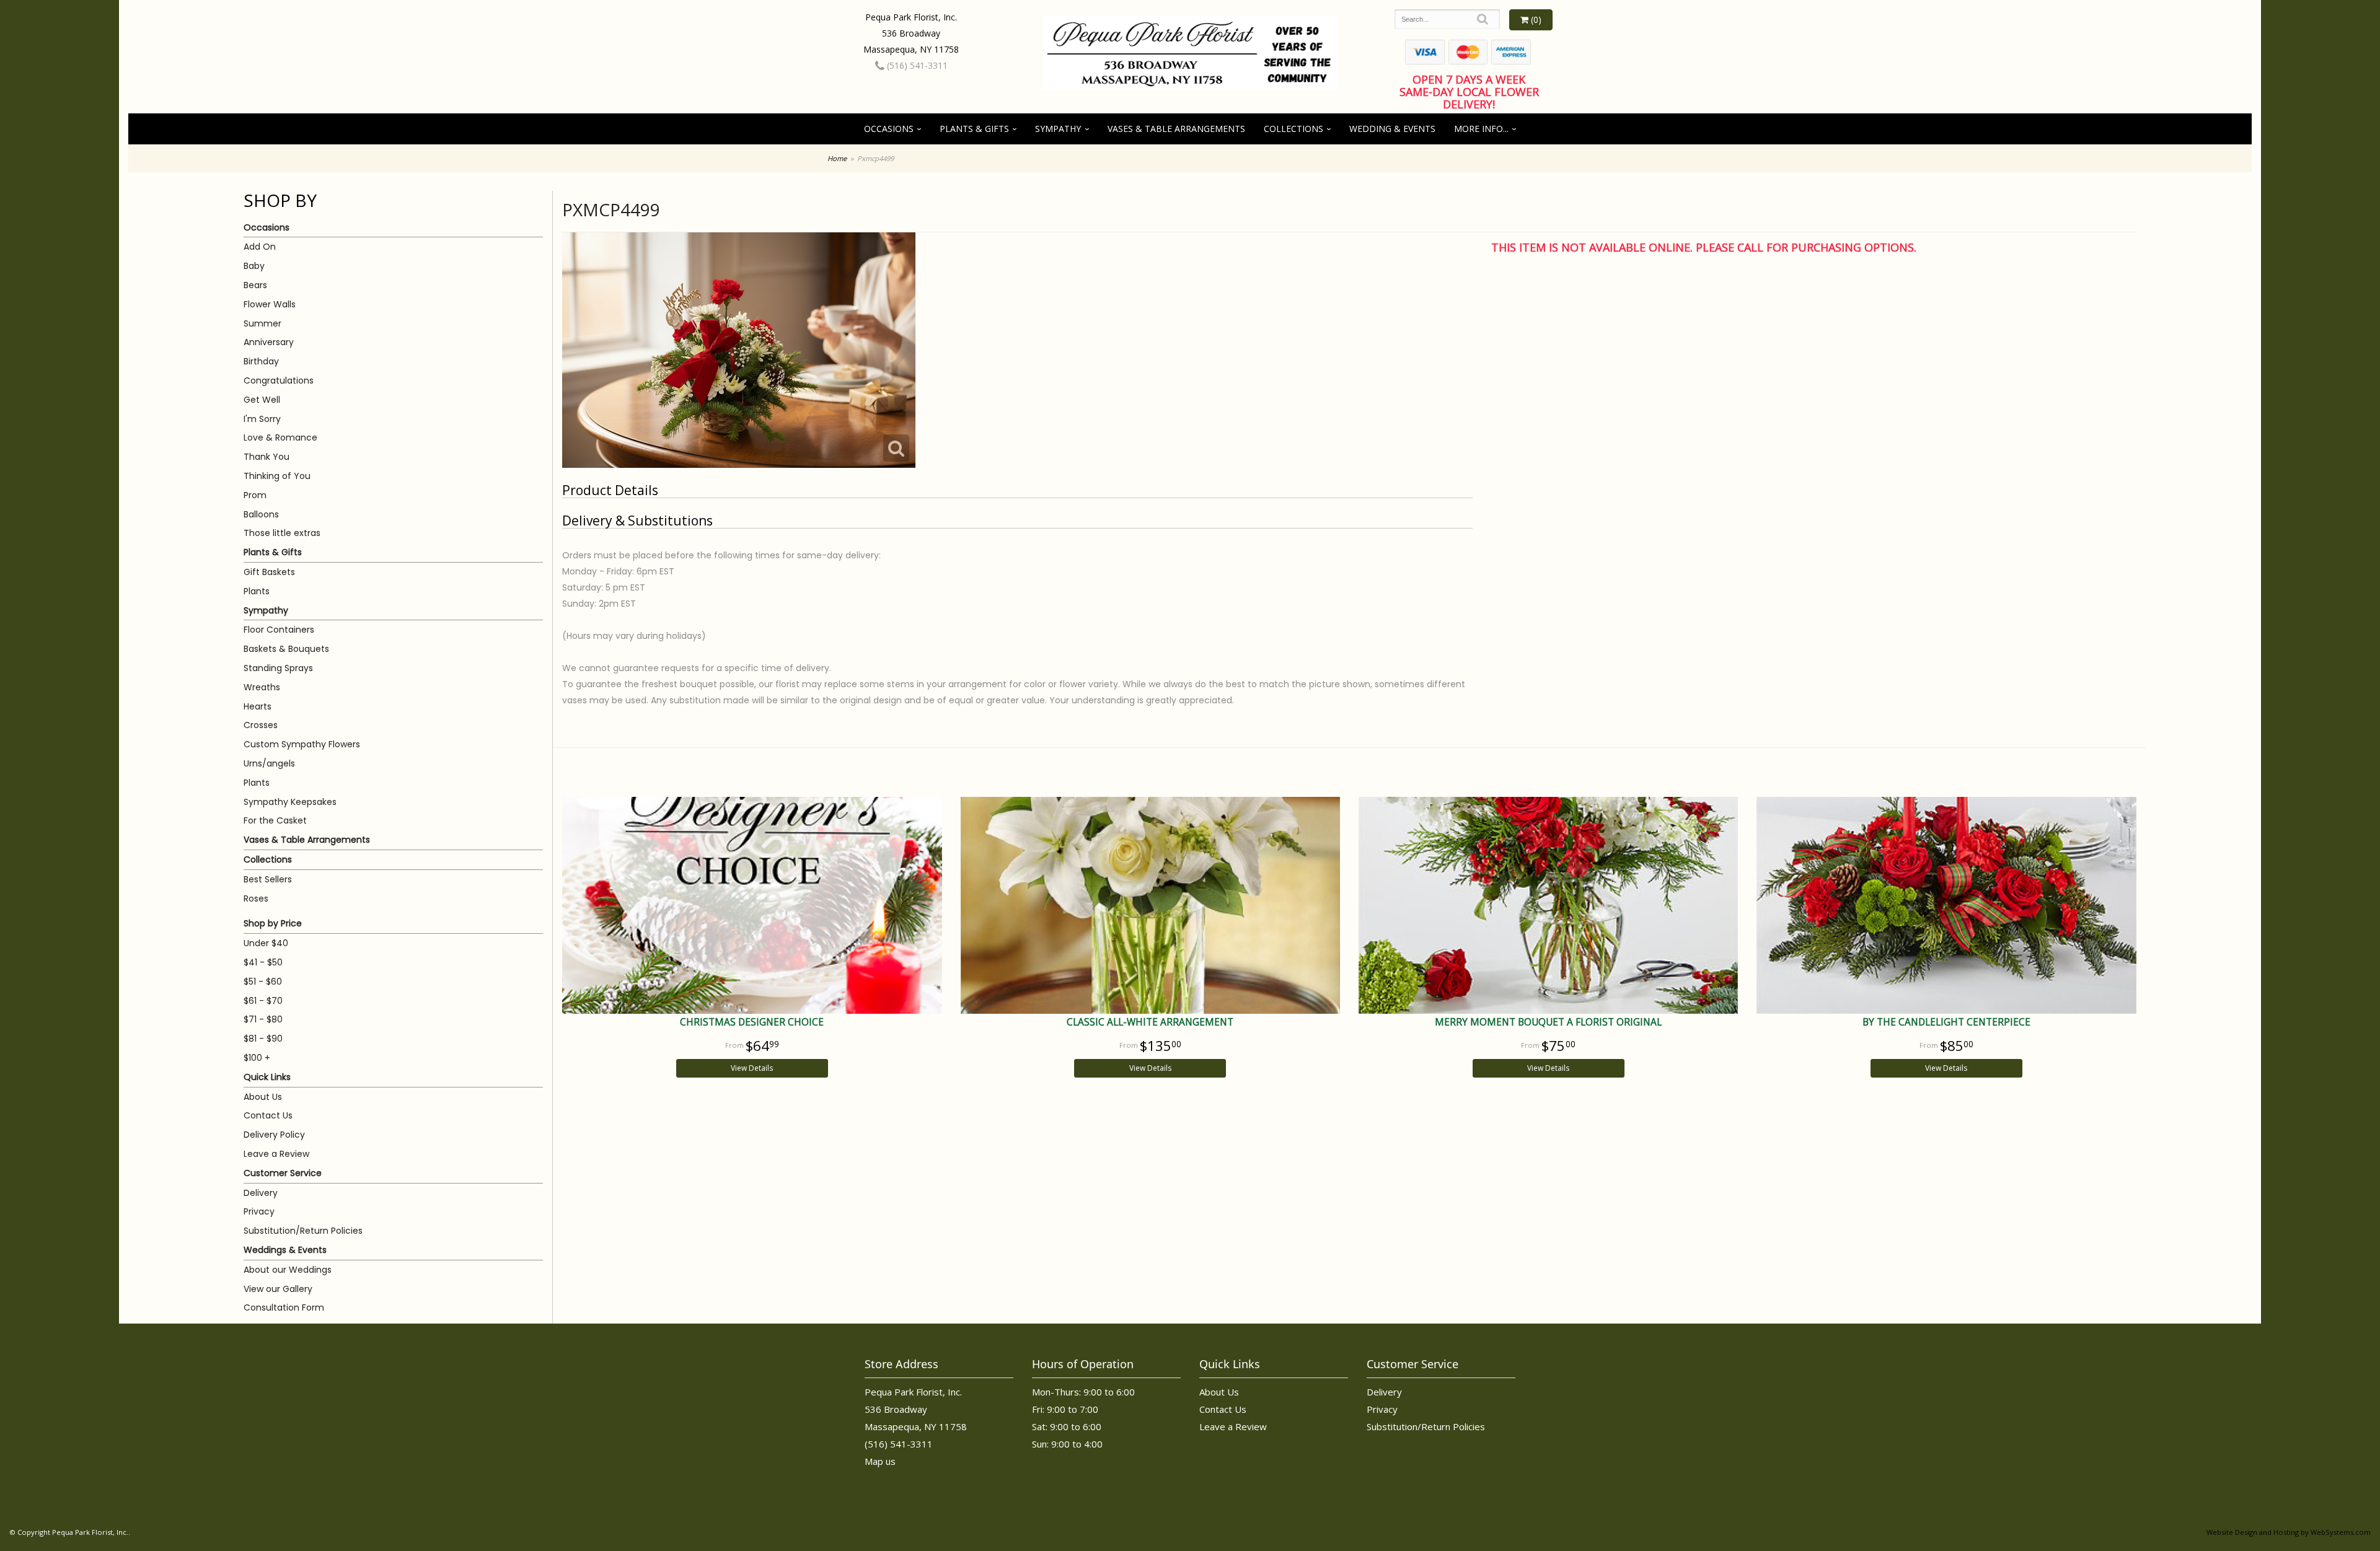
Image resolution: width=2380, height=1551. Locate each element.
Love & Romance (280, 437)
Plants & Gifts (974, 129)
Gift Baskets (269, 572)
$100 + (257, 1058)
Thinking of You (277, 476)
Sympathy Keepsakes (290, 802)
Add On (260, 247)
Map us (880, 1461)
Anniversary (269, 342)
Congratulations (279, 380)
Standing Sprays (278, 668)
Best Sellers (268, 879)
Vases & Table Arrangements (1176, 129)
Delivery (261, 1193)
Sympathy (1058, 129)
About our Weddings (288, 1270)
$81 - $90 (263, 1039)
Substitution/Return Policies (303, 1231)
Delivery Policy (274, 1135)
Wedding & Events (1392, 129)
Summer (262, 323)
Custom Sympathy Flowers (302, 744)
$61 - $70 (263, 1001)
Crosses (261, 725)
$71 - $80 (263, 1019)
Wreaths (262, 687)
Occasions (889, 129)
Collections (1294, 129)
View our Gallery (278, 1289)
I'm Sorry (262, 419)
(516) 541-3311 (916, 65)
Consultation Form (284, 1307)
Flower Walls (270, 304)
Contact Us (268, 1115)
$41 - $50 (263, 962)
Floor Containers (279, 630)
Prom (255, 495)
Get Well (262, 400)
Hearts (258, 706)
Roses (256, 899)
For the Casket (275, 820)
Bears (255, 285)
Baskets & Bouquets (286, 649)
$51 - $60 (263, 982)
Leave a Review (276, 1154)
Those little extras (282, 533)
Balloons (261, 514)
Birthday (261, 361)
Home (837, 158)
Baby (254, 266)
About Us (263, 1097)
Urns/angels (269, 763)
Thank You (267, 457)
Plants (257, 591)
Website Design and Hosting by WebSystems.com (2289, 1532)
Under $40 (266, 943)
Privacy (259, 1211)
